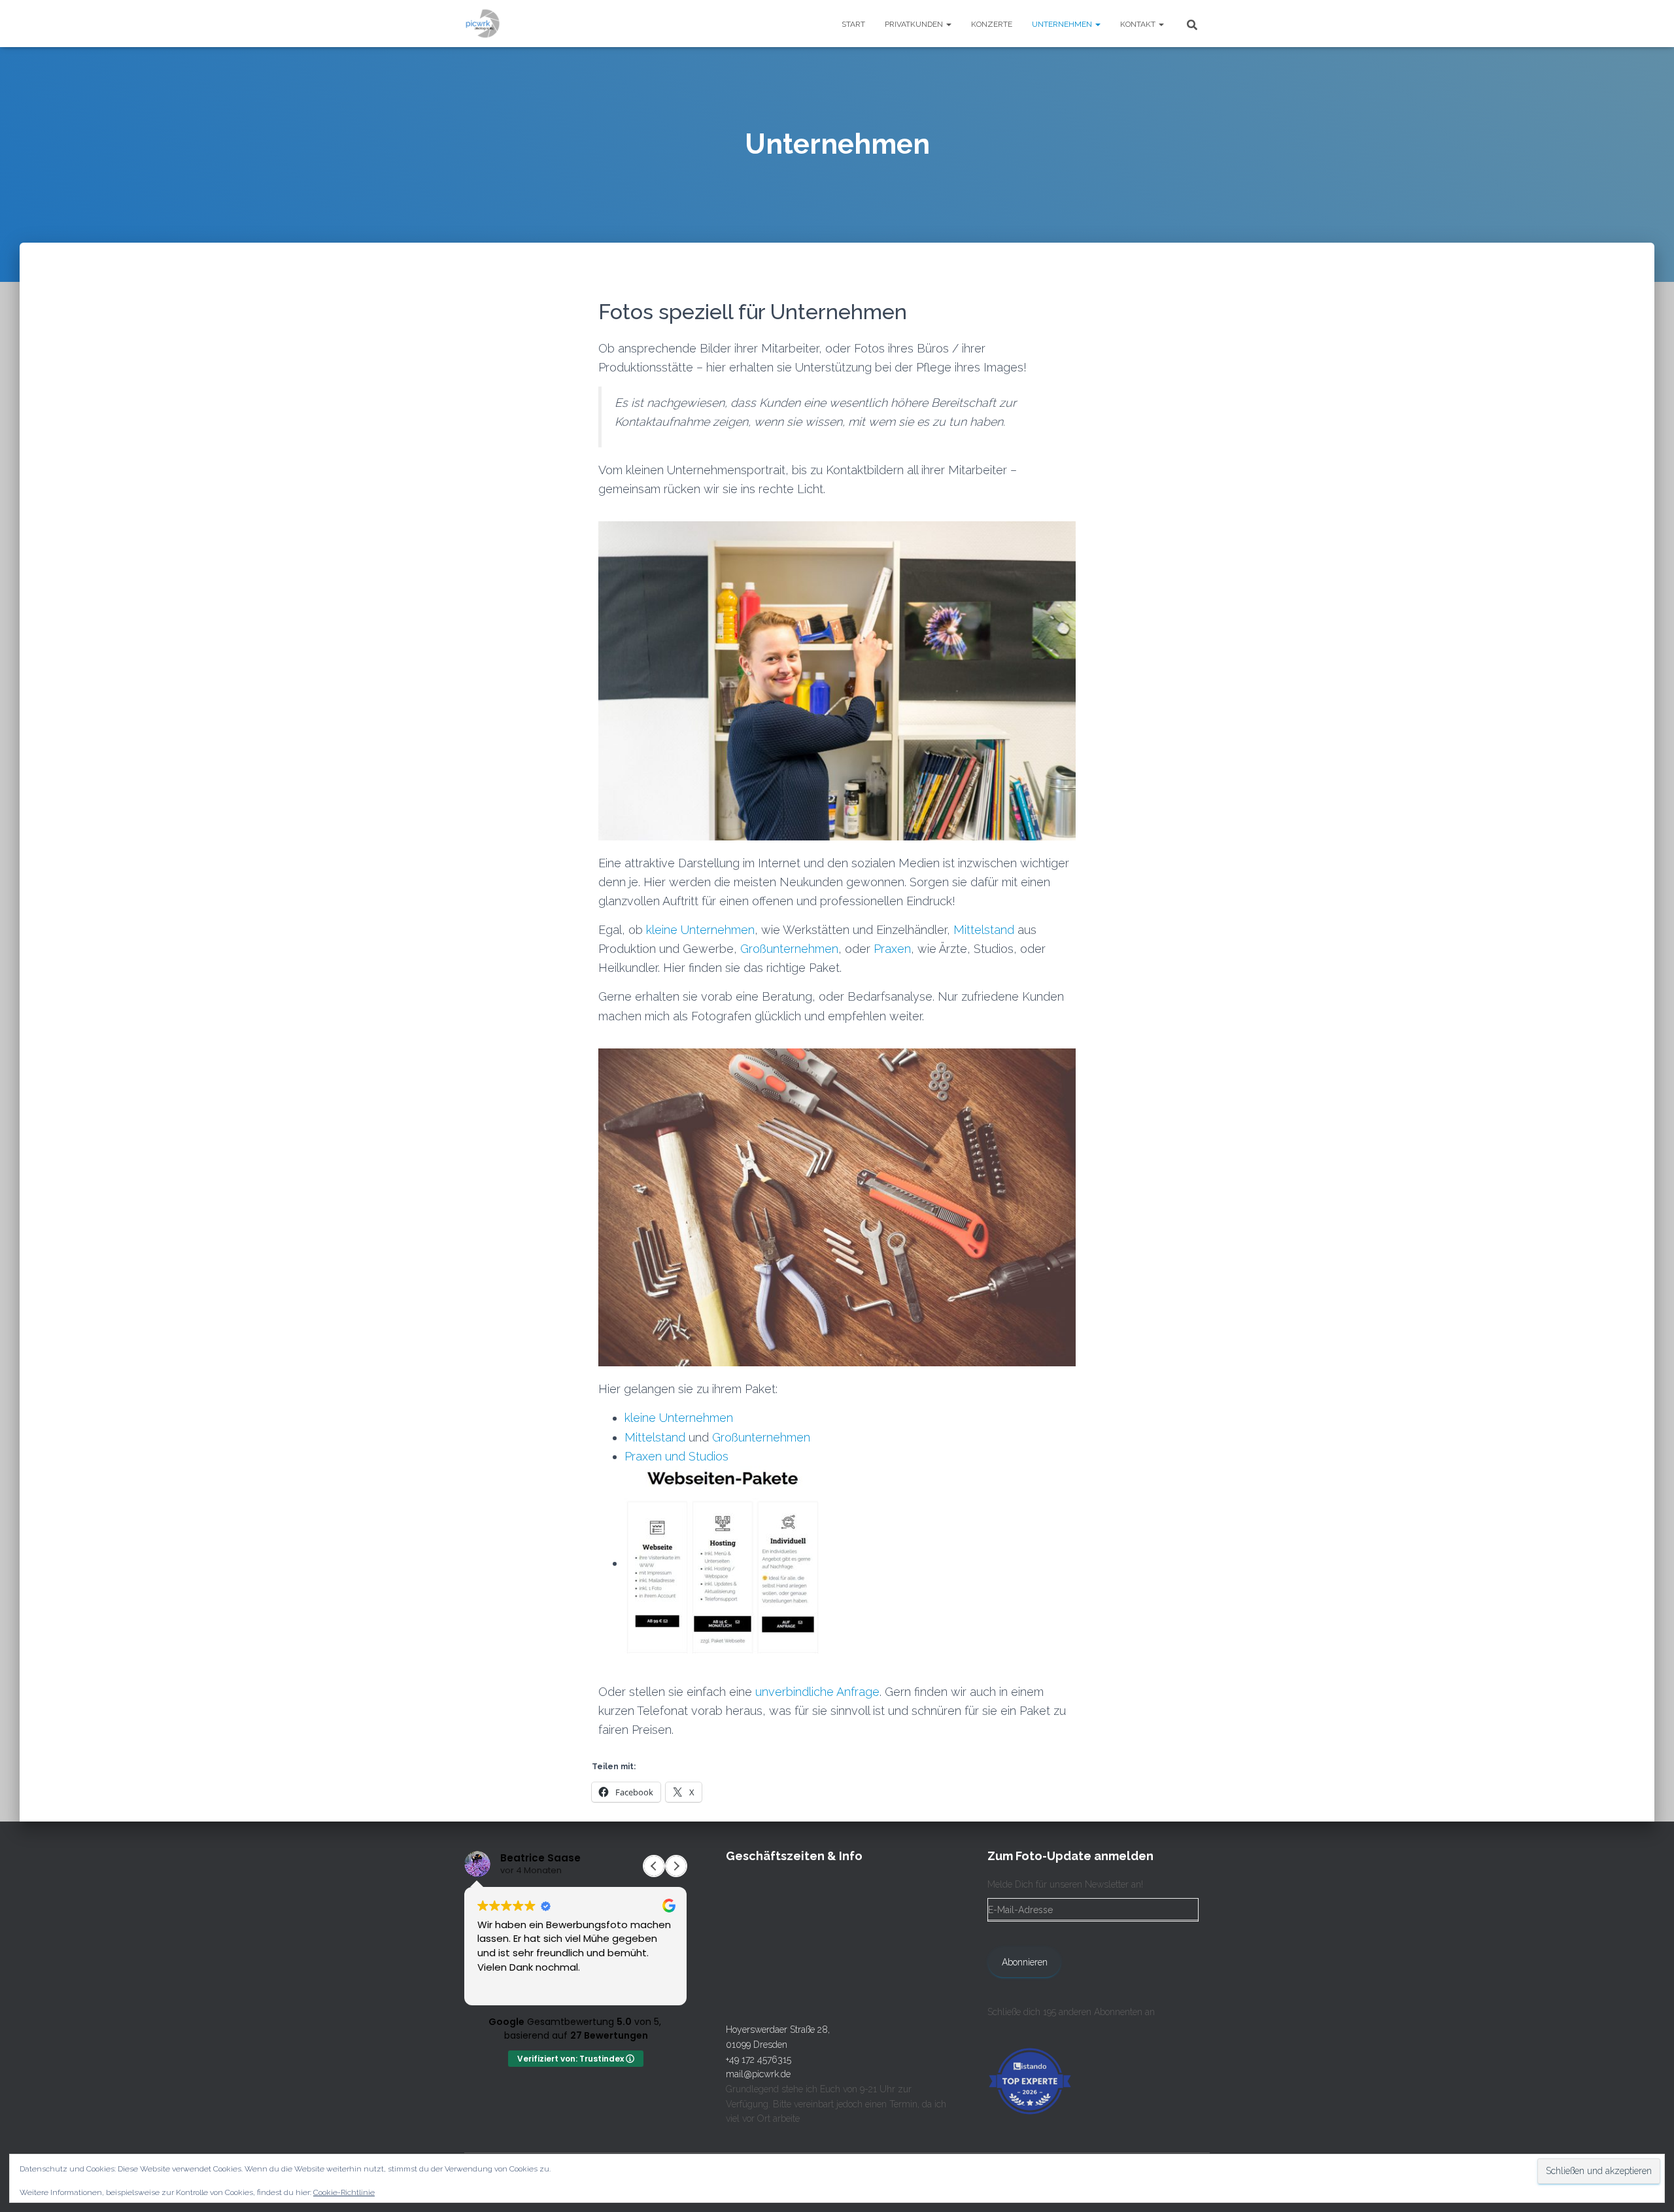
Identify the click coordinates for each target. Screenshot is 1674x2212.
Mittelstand (984, 930)
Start (853, 24)
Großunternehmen (789, 949)
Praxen (892, 949)
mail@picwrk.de (758, 2074)
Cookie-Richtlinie (344, 2192)
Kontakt (1139, 24)
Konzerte (992, 24)
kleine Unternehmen (700, 930)
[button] (948, 24)
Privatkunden (915, 24)
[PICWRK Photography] (483, 24)
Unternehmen (1063, 24)
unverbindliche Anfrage (817, 1692)
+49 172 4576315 (759, 2060)
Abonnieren (1025, 1962)
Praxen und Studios (676, 1456)
